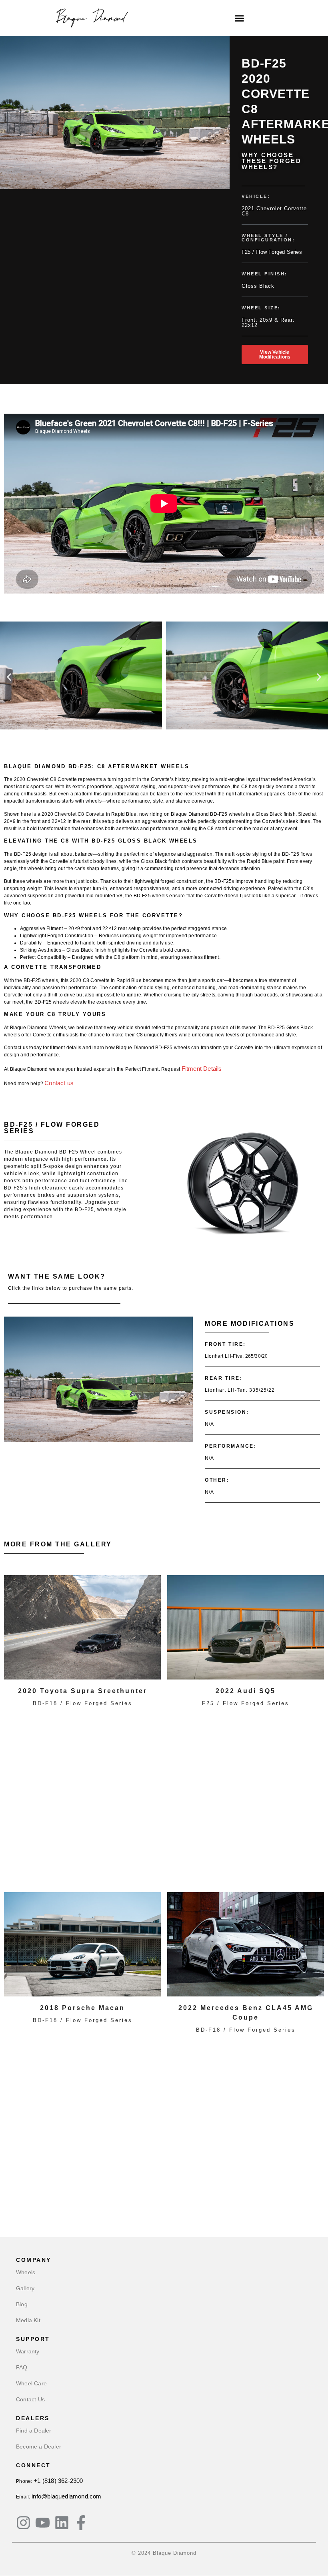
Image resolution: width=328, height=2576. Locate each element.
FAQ (22, 2367)
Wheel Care (31, 2383)
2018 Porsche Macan (82, 2008)
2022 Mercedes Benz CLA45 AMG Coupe (246, 2013)
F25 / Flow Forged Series (272, 252)
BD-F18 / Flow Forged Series (83, 1703)
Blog (22, 2304)
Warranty (28, 2351)
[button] (240, 18)
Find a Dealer (34, 2431)
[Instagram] (23, 2523)
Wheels (26, 2272)
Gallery (25, 2288)
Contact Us (30, 2399)
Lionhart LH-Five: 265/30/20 (236, 1356)
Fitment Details (202, 1069)
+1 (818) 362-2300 (58, 2481)
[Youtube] (43, 2523)
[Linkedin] (62, 2523)
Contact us (59, 1083)
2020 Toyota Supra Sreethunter (83, 1691)
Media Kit (28, 2320)
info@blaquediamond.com (66, 2496)
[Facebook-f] (81, 2523)
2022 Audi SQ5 (246, 1691)
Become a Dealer (39, 2447)
